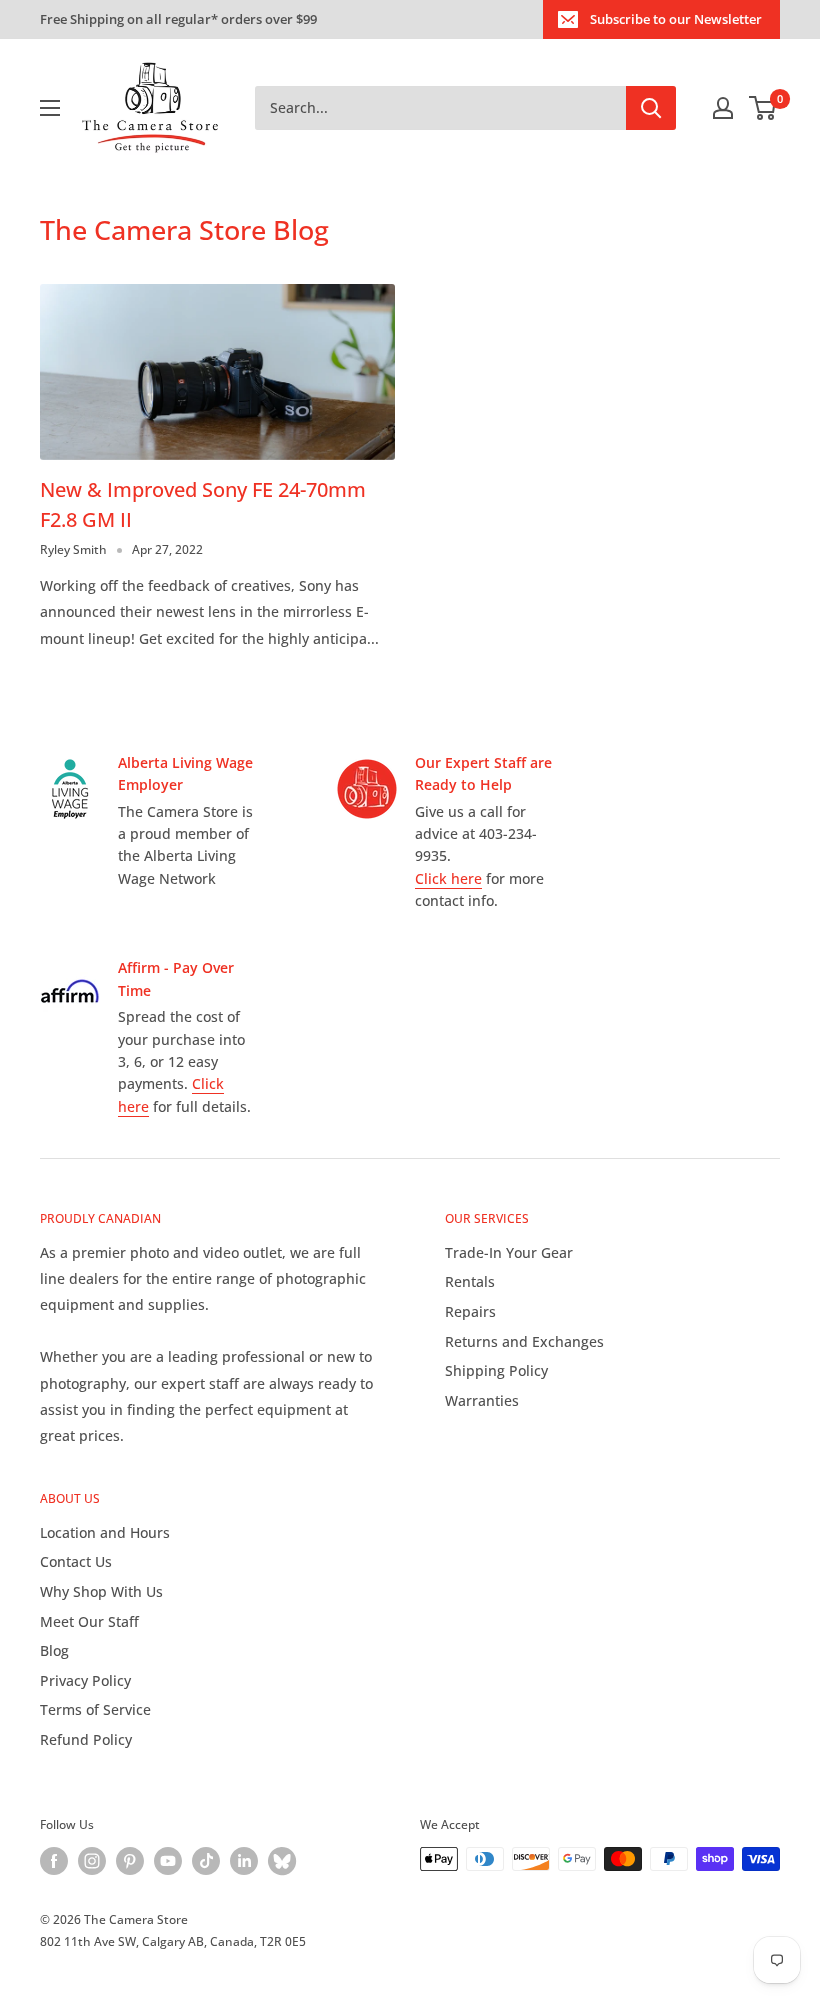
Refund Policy (86, 1739)
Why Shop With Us (101, 1591)
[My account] (723, 108)
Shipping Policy (496, 1370)
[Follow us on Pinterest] (130, 1861)
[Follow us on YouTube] (168, 1861)
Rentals (470, 1281)
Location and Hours (105, 1532)
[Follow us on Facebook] (54, 1861)
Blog (54, 1650)
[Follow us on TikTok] (206, 1861)
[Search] (651, 108)
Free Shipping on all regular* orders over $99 (178, 19)
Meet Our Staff (89, 1621)
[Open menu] (50, 108)
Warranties (482, 1400)
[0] (763, 108)
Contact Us (76, 1561)
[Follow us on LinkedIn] (244, 1861)
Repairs (470, 1311)
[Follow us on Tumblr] (282, 1861)
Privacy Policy (85, 1680)
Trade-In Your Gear (509, 1252)
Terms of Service (95, 1709)
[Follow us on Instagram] (92, 1861)
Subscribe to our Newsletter (676, 19)
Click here (448, 878)
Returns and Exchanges (524, 1341)
